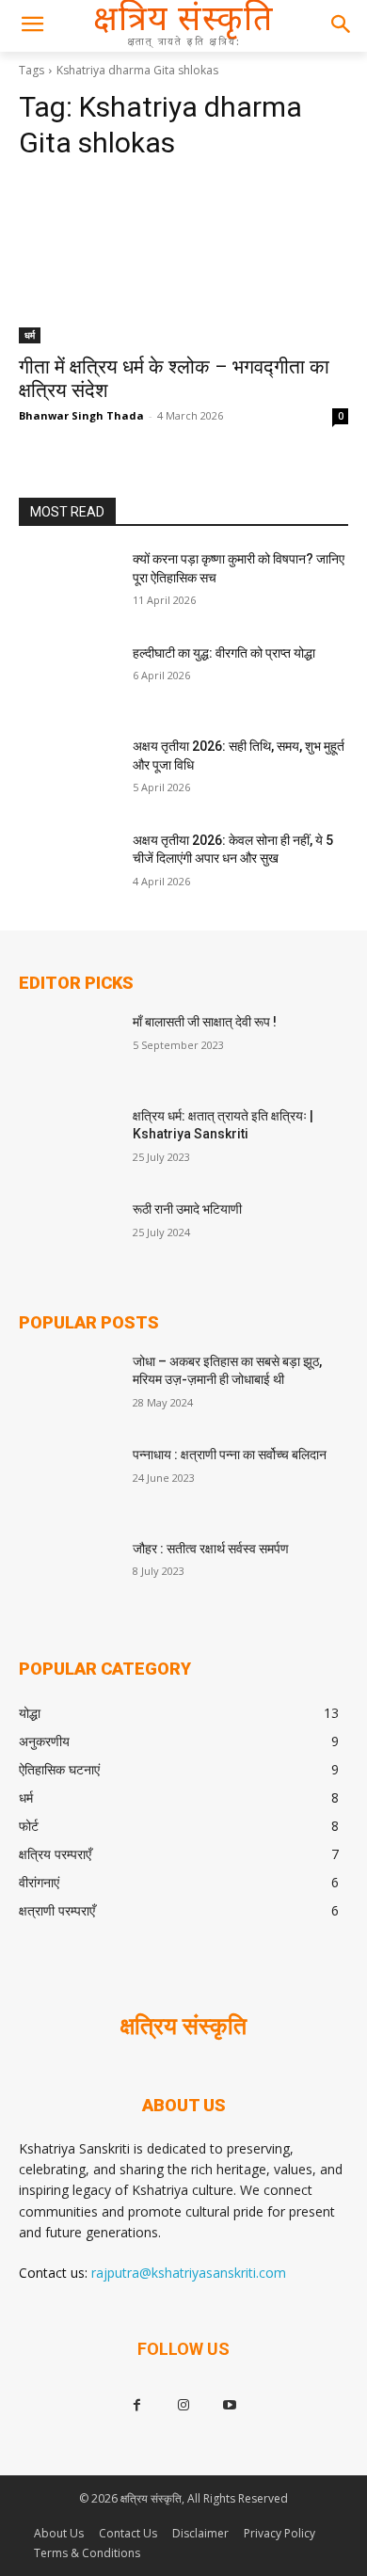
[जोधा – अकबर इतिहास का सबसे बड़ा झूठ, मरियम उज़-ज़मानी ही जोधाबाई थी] (68, 1388)
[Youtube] (230, 2405)
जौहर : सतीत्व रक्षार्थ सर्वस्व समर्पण (211, 1549)
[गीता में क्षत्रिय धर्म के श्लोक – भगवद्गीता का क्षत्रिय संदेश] (183, 261)
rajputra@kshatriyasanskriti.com (189, 2273)
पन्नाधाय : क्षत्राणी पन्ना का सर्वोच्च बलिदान (230, 1455)
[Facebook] (137, 2405)
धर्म (30, 335)
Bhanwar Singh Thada (81, 415)
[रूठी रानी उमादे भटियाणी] (68, 1235)
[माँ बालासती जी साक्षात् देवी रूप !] (68, 1048)
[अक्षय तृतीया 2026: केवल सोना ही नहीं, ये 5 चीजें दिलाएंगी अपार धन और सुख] (68, 867)
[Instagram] (183, 2405)
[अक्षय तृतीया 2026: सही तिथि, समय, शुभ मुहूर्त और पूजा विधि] (68, 772)
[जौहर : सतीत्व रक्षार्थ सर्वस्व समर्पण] (68, 1575)
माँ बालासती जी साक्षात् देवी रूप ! (205, 1022)
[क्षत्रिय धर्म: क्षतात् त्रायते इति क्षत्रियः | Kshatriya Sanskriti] (68, 1142)
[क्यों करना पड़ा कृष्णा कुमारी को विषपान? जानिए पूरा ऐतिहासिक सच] (68, 585)
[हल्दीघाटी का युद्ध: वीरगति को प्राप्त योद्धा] (68, 679)
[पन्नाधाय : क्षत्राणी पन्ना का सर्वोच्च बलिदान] (68, 1481)
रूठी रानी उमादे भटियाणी (187, 1209)
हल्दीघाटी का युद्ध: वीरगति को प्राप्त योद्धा (224, 653)
